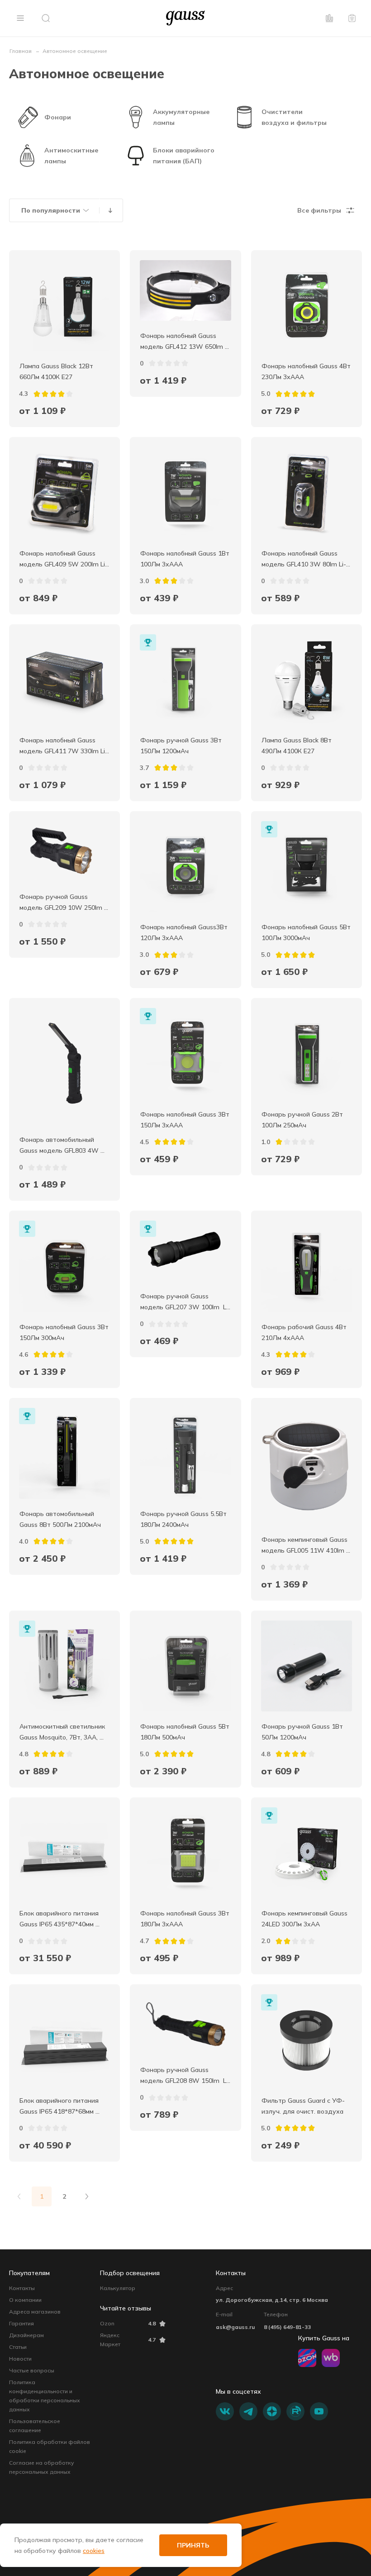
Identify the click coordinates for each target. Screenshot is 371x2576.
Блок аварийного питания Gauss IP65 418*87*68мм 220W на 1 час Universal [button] (60, 2107)
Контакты (22, 2288)
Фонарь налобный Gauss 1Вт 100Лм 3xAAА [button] (185, 559)
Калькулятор (118, 2288)
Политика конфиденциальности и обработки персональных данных (45, 2396)
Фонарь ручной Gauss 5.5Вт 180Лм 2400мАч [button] (184, 1519)
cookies (94, 2551)
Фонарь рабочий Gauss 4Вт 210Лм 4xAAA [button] (305, 1332)
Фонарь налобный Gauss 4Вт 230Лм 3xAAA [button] (307, 371)
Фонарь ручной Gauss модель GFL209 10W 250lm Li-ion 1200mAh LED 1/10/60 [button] (63, 903)
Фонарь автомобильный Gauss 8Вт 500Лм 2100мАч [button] (60, 1519)
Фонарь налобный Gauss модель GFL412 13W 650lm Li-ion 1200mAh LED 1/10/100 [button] (183, 342)
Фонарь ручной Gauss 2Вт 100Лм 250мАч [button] (303, 1120)
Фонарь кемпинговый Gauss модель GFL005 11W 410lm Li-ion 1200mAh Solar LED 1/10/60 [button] (305, 1546)
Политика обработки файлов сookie (50, 2446)
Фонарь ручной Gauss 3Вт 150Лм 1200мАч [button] (182, 746)
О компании (25, 2300)
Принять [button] (193, 2545)
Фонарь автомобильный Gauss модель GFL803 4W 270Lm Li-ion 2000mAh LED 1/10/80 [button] (61, 1146)
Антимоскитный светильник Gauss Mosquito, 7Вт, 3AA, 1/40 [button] (63, 1733)
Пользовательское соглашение (35, 2426)
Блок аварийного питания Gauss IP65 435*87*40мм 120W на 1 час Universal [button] (60, 1920)
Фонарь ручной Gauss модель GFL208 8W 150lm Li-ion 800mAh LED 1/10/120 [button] (185, 2076)
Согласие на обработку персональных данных (42, 2467)
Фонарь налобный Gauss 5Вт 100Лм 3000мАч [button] (307, 932)
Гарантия (21, 2323)
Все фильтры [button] (319, 210)
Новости (20, 2359)
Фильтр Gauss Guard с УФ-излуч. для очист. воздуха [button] (303, 2106)
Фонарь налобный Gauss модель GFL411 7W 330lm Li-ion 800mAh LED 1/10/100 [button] (64, 746)
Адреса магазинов (35, 2312)
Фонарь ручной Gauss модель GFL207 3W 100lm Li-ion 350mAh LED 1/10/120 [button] (185, 1302)
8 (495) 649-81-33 (287, 2327)
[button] (20, 18)
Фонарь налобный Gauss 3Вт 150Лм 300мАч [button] (65, 1332)
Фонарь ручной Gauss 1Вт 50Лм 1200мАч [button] (303, 1732)
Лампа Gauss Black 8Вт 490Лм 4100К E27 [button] (297, 746)
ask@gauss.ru (235, 2327)
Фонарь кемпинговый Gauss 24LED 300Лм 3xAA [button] (305, 1919)
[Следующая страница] (87, 2196)
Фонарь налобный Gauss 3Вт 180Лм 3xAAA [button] (185, 1919)
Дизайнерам (26, 2335)
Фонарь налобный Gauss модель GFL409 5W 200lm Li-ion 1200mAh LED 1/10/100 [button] (64, 560)
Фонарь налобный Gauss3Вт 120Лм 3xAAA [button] (185, 932)
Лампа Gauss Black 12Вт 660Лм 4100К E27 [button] (57, 371)
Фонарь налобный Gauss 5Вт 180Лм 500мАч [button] (185, 1732)
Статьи (18, 2347)
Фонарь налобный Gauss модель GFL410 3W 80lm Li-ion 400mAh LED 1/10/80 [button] (304, 560)
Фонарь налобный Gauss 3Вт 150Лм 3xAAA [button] (185, 1120)
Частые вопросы (32, 2370)
